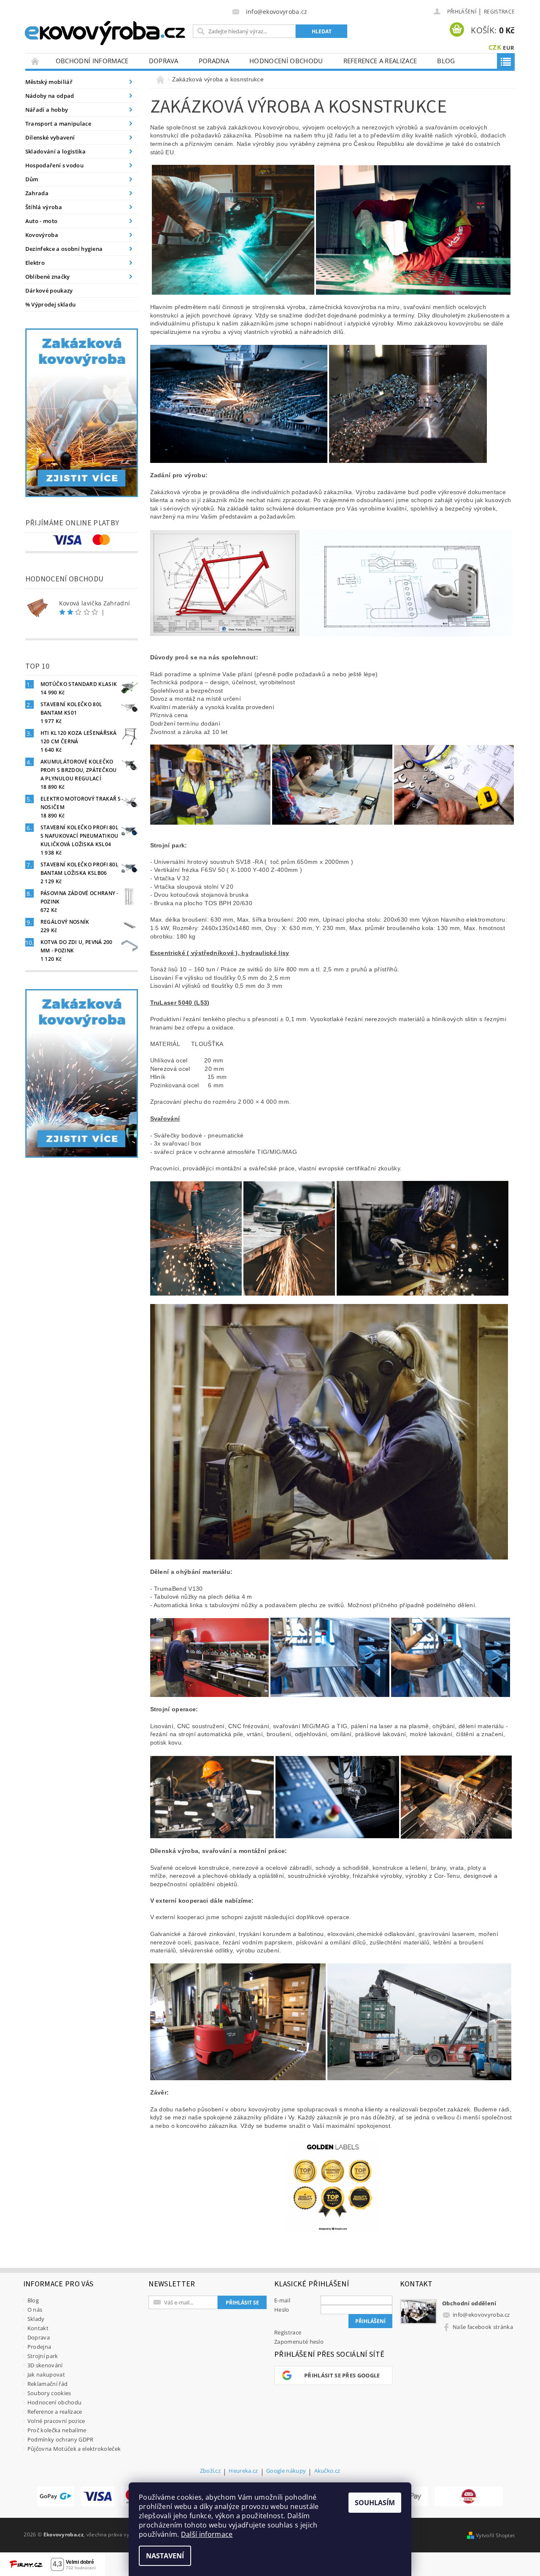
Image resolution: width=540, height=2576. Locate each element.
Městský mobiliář (49, 82)
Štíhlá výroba (44, 207)
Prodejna (39, 2347)
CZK (495, 47)
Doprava (164, 61)
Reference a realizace (380, 61)
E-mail (282, 2300)
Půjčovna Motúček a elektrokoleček (74, 2449)
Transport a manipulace (58, 124)
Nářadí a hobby (47, 110)
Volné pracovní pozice (56, 2421)
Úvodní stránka (35, 61)
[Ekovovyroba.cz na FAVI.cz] (469, 2496)
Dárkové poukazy (49, 290)
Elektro (35, 263)
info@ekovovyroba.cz (481, 2315)
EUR (509, 48)
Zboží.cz (211, 2471)
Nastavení (165, 2556)
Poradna (214, 61)
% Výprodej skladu (50, 304)
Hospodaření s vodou (54, 165)
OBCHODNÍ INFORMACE (92, 61)
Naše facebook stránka (483, 2327)
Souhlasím (375, 2503)
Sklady (36, 2319)
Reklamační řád (47, 2384)
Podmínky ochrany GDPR (61, 2439)
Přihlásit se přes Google (342, 2375)
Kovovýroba (42, 235)
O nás (35, 2310)
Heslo (282, 2310)
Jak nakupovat (46, 2374)
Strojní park (43, 2356)
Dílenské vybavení (50, 137)
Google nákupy (286, 2471)
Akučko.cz (327, 2471)
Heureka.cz (243, 2471)
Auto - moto (42, 221)
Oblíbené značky (48, 277)
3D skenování (45, 2365)
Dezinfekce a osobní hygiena (64, 249)
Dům (32, 179)
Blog (446, 61)
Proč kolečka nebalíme (57, 2430)
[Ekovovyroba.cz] (106, 31)
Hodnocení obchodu (286, 61)
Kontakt (38, 2328)
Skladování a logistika (55, 151)
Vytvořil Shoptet (495, 2535)
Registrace (499, 12)
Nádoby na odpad (50, 96)
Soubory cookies (49, 2393)
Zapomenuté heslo (299, 2342)
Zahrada (37, 193)
